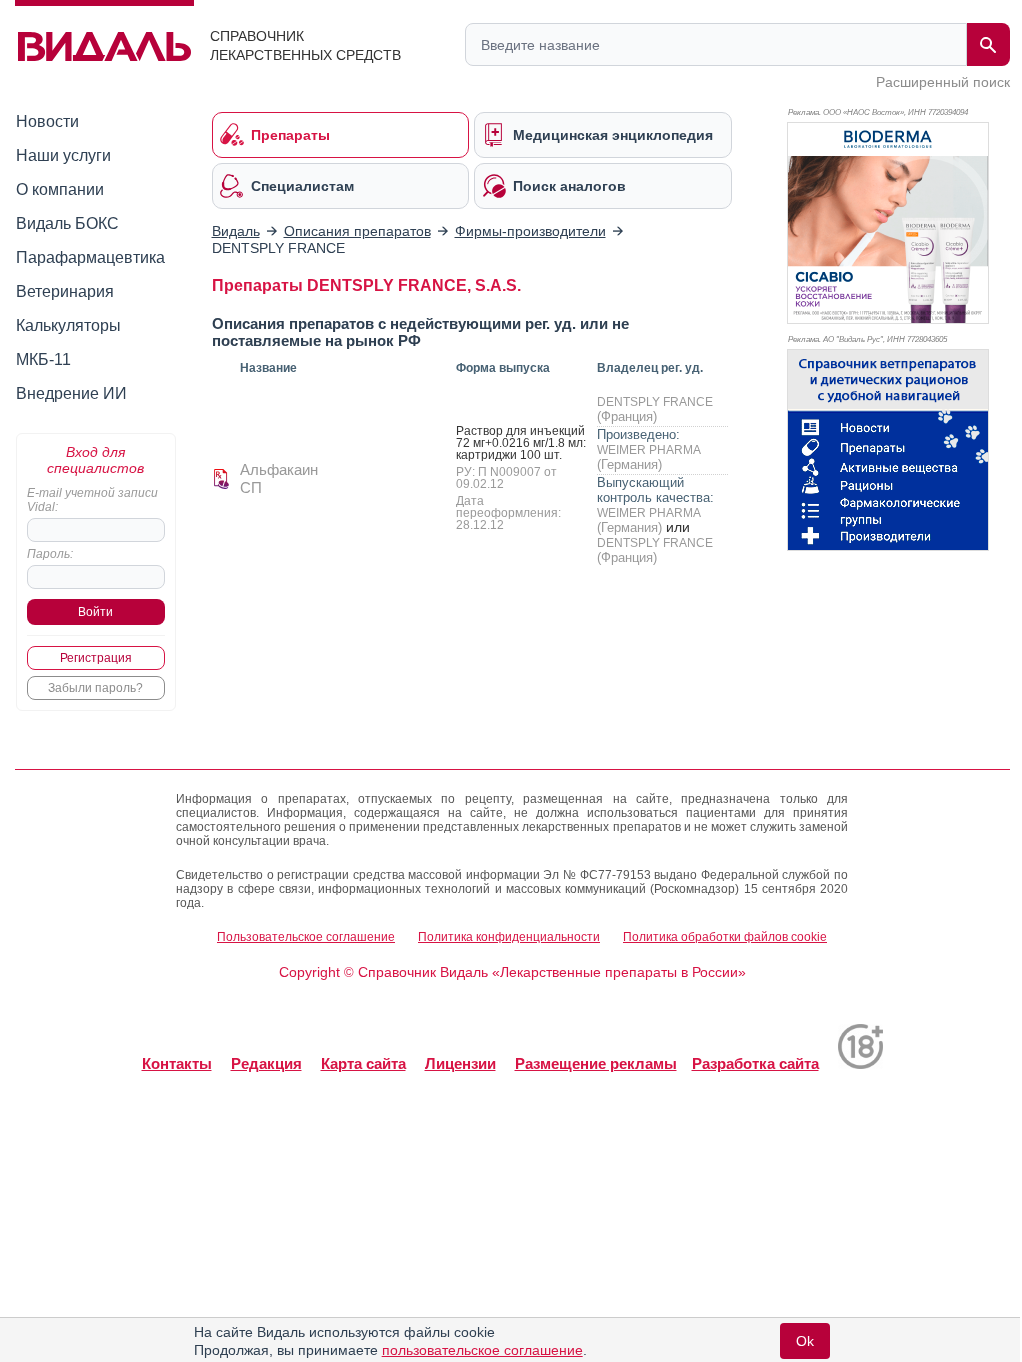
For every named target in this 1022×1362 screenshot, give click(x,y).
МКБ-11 (43, 359)
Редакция (266, 1063)
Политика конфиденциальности (509, 937)
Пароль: (50, 554)
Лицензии (460, 1063)
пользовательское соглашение (482, 1350)
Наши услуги (63, 155)
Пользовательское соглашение (306, 937)
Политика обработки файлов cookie (725, 937)
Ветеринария (65, 291)
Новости (47, 121)
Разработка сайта (755, 1063)
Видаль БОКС (67, 223)
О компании (60, 189)
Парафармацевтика (90, 257)
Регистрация (96, 658)
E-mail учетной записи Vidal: (92, 500)
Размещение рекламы (596, 1063)
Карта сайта (363, 1063)
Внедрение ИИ (71, 393)
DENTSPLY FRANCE (655, 402)
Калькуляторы (68, 325)
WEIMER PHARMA (648, 450)
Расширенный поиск (943, 82)
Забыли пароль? (95, 688)
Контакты (177, 1063)
